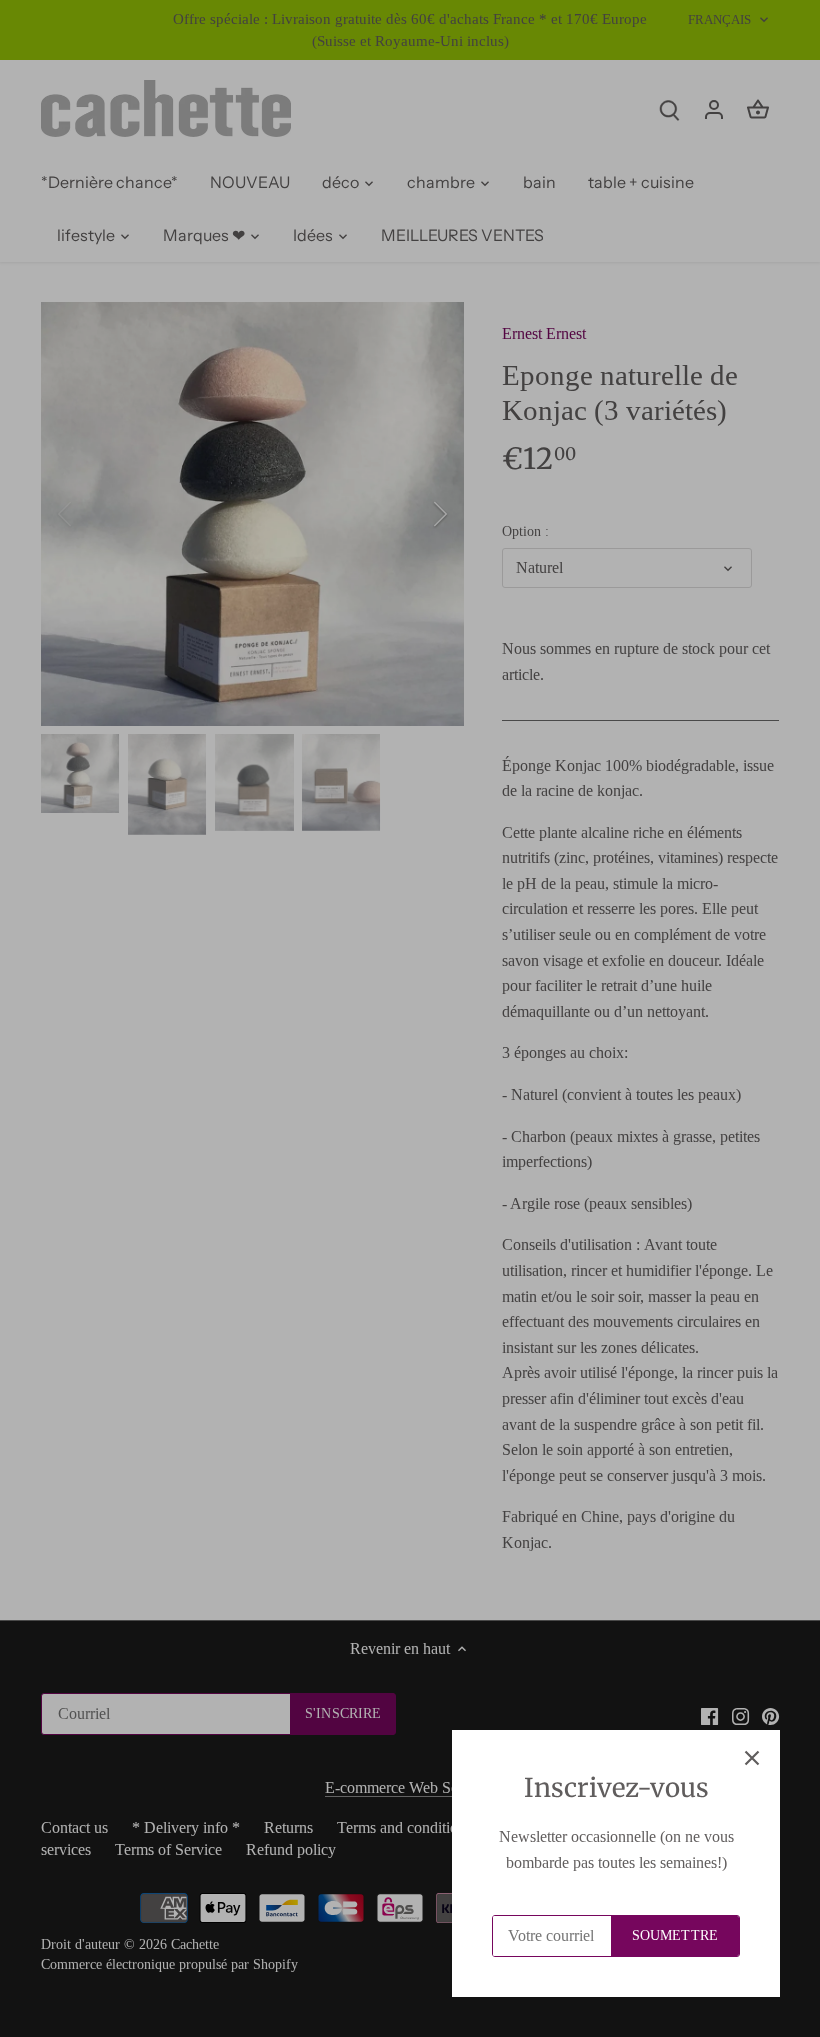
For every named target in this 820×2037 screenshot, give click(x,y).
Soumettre (675, 1935)
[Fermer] (752, 1758)
